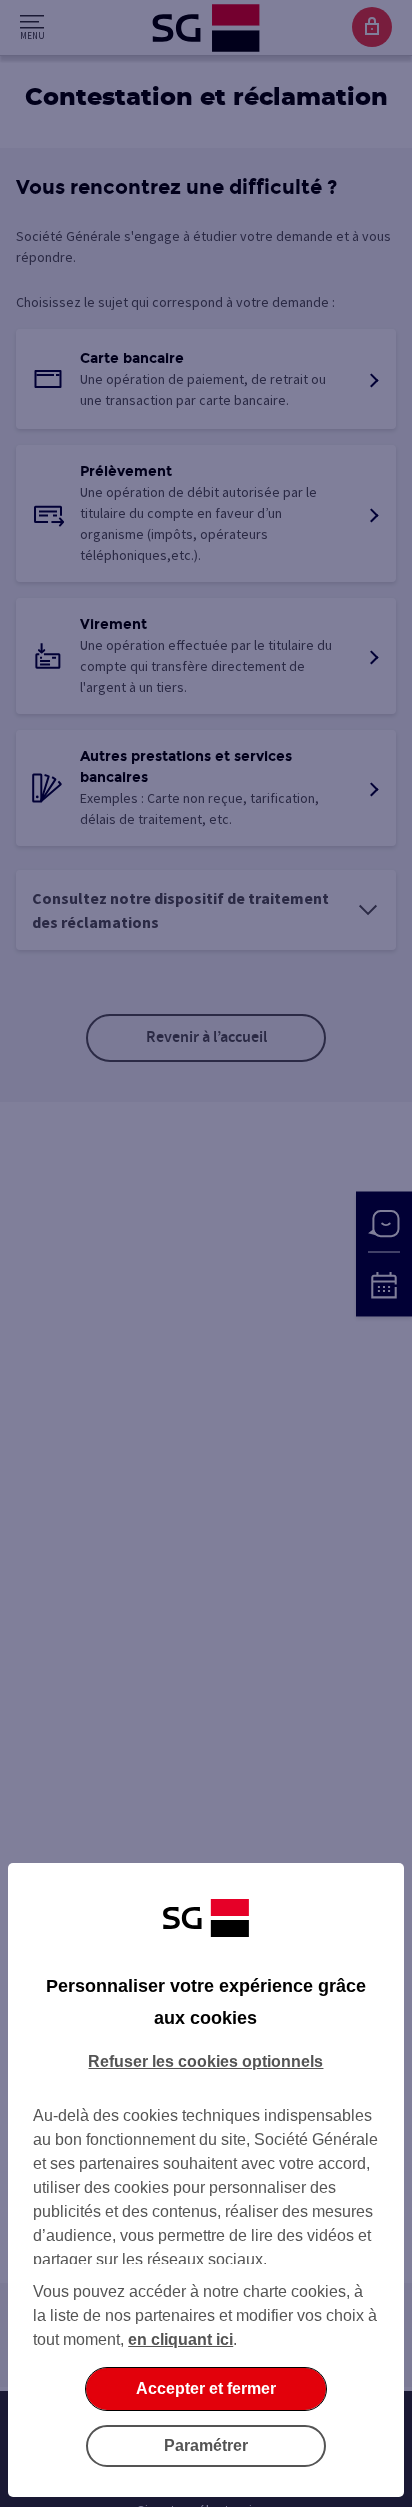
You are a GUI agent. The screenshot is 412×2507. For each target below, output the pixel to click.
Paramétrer (206, 2445)
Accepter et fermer (206, 2388)
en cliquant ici (180, 2339)
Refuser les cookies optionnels (205, 2061)
